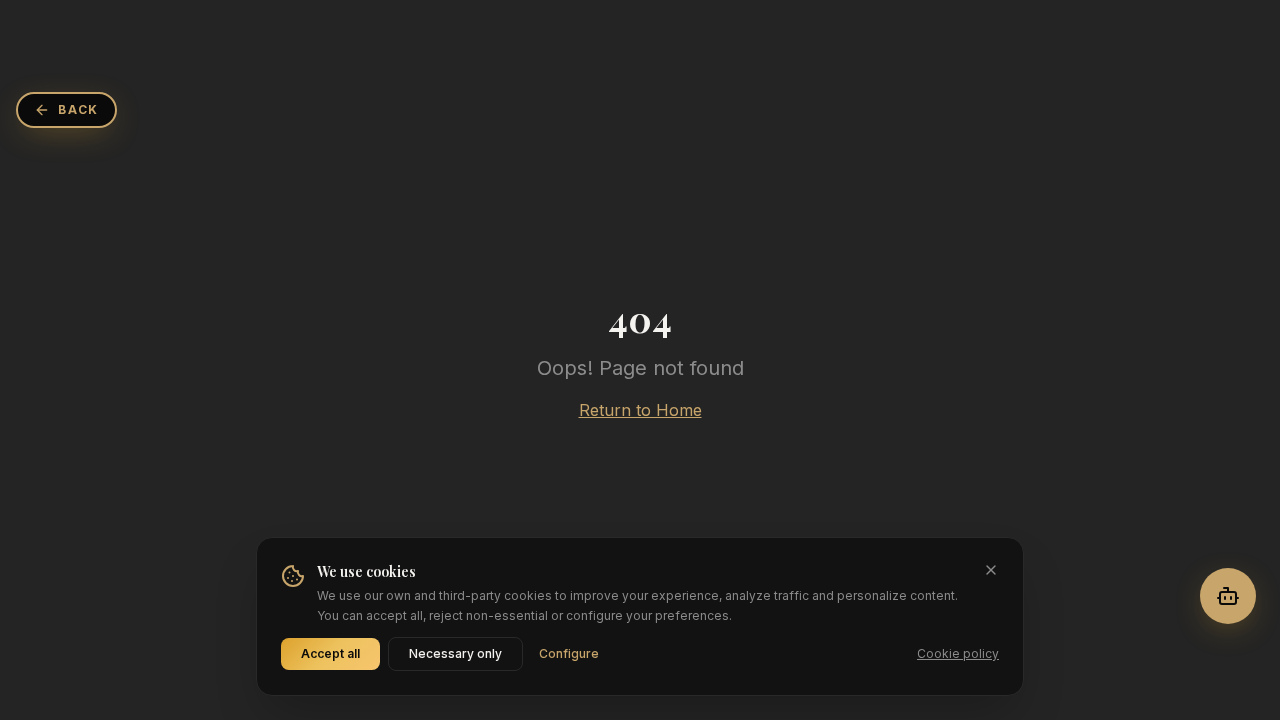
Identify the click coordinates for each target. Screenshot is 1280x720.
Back (78, 109)
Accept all (330, 653)
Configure (569, 653)
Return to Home (640, 410)
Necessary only (455, 653)
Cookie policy (958, 653)
